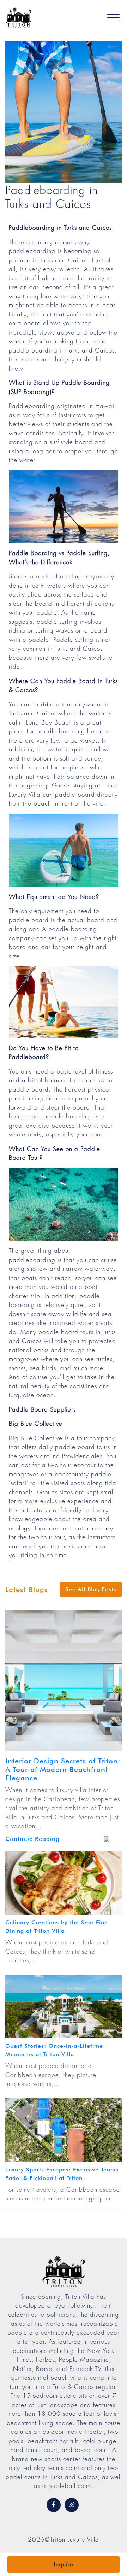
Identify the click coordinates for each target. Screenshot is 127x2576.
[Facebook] (54, 2505)
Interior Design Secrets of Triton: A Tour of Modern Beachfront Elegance (63, 1769)
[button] (113, 18)
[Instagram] (72, 2505)
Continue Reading (32, 1839)
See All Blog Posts (91, 1589)
